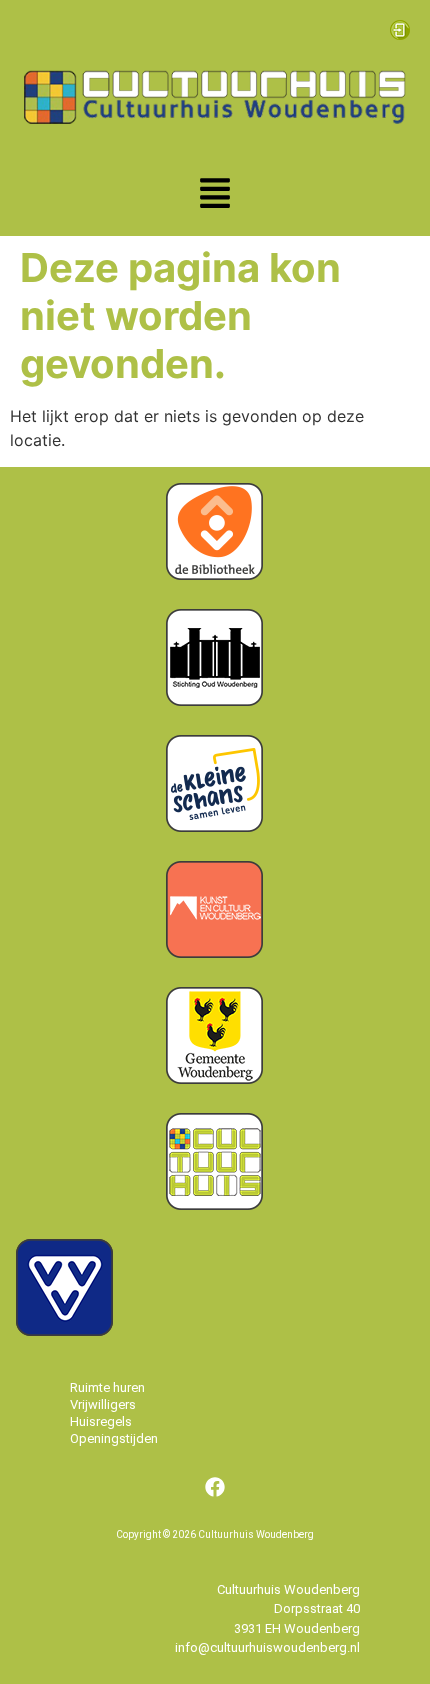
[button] (215, 195)
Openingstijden (114, 1438)
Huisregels (101, 1421)
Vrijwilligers (103, 1404)
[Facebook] (215, 1487)
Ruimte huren (107, 1387)
